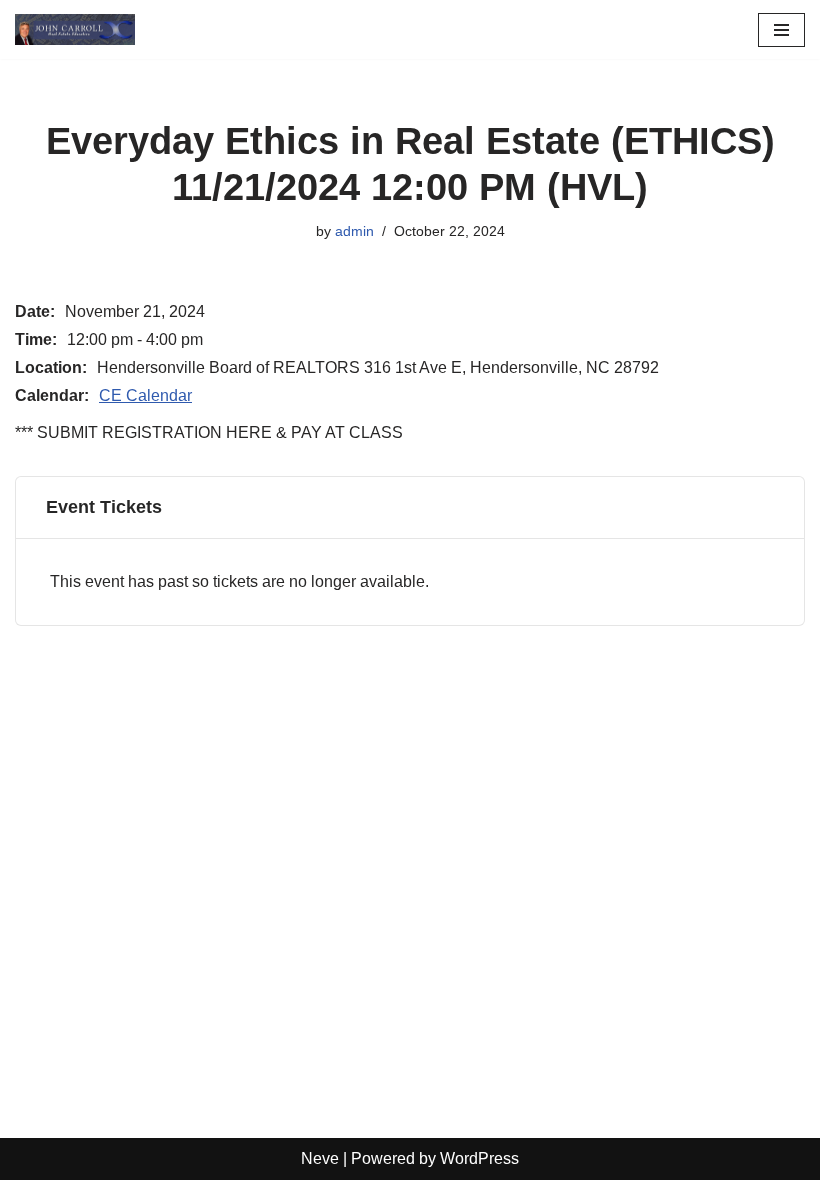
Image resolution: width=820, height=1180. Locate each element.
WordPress (479, 1158)
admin (354, 231)
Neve (320, 1158)
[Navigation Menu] (781, 30)
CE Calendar (145, 395)
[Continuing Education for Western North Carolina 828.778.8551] (75, 29)
